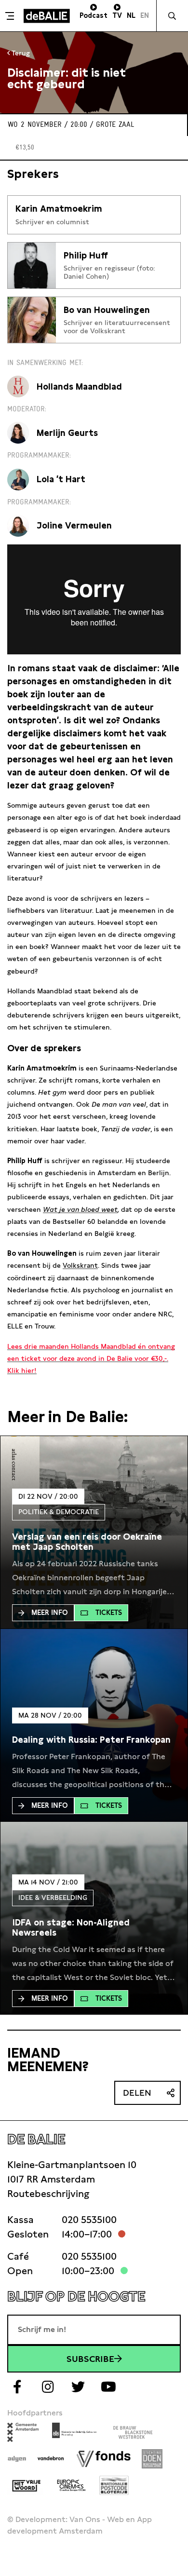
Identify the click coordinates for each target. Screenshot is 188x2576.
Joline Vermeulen (74, 525)
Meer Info (50, 1613)
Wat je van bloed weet (80, 1209)
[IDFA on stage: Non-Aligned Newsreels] (94, 1928)
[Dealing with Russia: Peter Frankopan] (91, 1740)
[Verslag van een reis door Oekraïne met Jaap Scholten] (94, 1542)
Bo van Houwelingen (107, 310)
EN (145, 15)
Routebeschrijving (48, 2194)
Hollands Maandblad (79, 386)
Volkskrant (80, 1265)
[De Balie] (47, 16)
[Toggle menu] (11, 16)
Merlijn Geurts (67, 433)
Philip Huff (86, 255)
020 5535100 (89, 2220)
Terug (20, 53)
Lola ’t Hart (61, 479)
